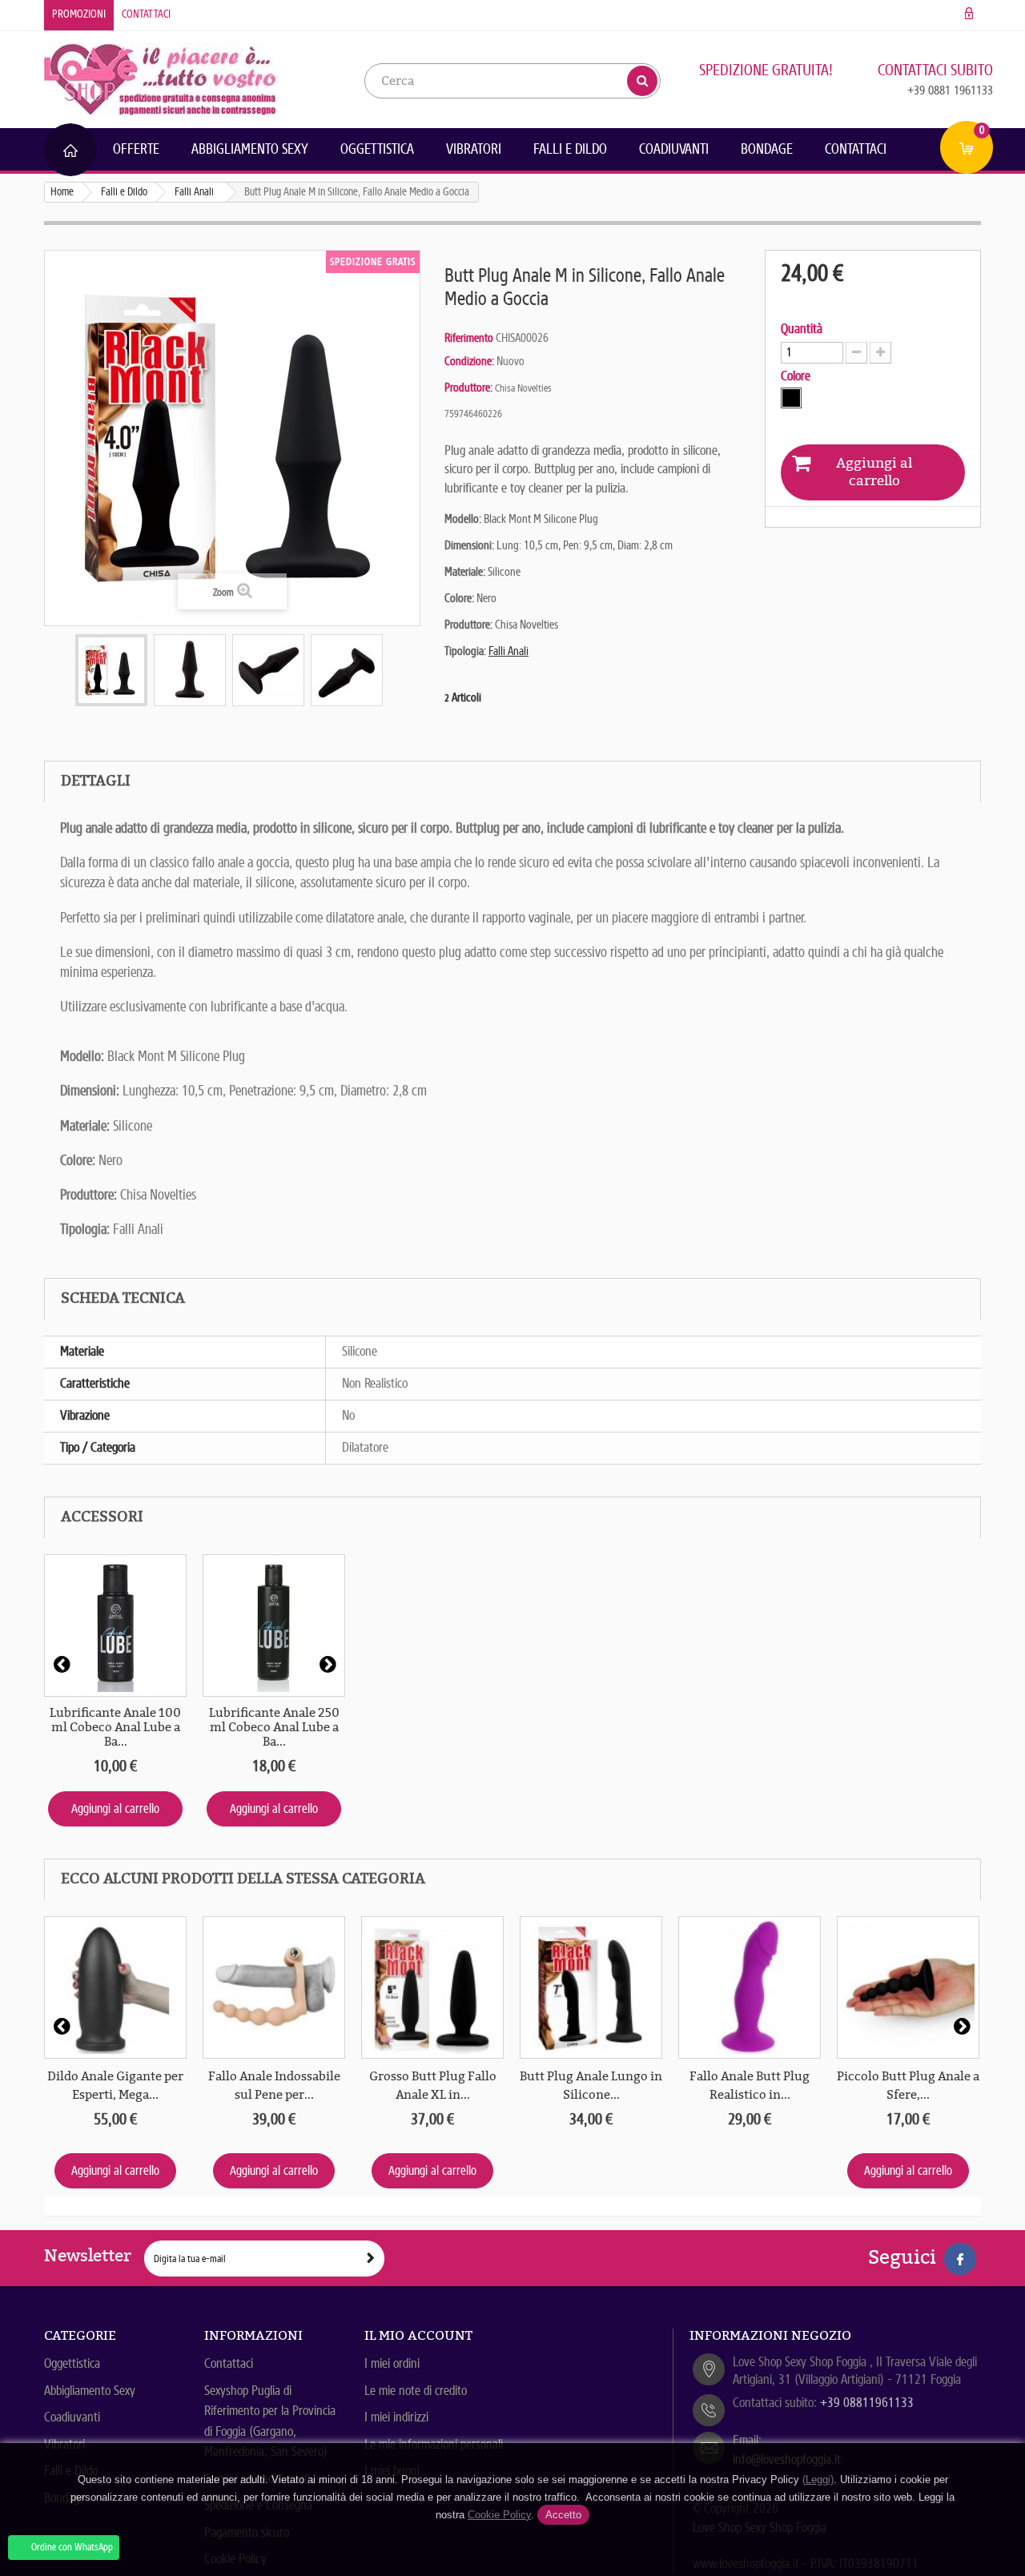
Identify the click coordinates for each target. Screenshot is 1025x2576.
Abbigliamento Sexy (250, 149)
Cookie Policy (499, 2515)
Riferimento (469, 338)
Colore (797, 376)
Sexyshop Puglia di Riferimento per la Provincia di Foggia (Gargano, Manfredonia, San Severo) (270, 2421)
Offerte (136, 149)
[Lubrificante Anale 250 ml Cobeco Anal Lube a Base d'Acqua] (274, 1626)
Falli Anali (508, 651)
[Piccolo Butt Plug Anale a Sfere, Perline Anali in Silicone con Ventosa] (908, 1987)
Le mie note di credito (416, 2391)
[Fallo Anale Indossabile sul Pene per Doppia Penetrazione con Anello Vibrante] (274, 1987)
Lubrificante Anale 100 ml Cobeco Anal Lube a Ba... (115, 1727)
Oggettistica (377, 149)
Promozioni (79, 14)
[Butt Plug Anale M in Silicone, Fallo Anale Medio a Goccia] (111, 670)
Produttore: (468, 388)
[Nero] (791, 398)
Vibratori (474, 149)
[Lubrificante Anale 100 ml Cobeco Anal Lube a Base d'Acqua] (115, 1626)
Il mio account (418, 2335)
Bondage (767, 149)
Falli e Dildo (570, 149)
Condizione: (469, 361)
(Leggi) (818, 2480)
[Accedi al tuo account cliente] (969, 14)
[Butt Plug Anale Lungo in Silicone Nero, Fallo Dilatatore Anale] (591, 1987)
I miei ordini (392, 2363)
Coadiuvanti (674, 149)
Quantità (802, 329)
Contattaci (146, 14)
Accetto (563, 2515)
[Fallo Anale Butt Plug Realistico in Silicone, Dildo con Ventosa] (750, 1987)
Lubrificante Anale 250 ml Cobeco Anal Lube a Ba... (274, 1727)
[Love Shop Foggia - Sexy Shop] (160, 78)
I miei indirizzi (396, 2417)
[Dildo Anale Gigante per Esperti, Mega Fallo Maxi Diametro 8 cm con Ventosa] (115, 1987)
